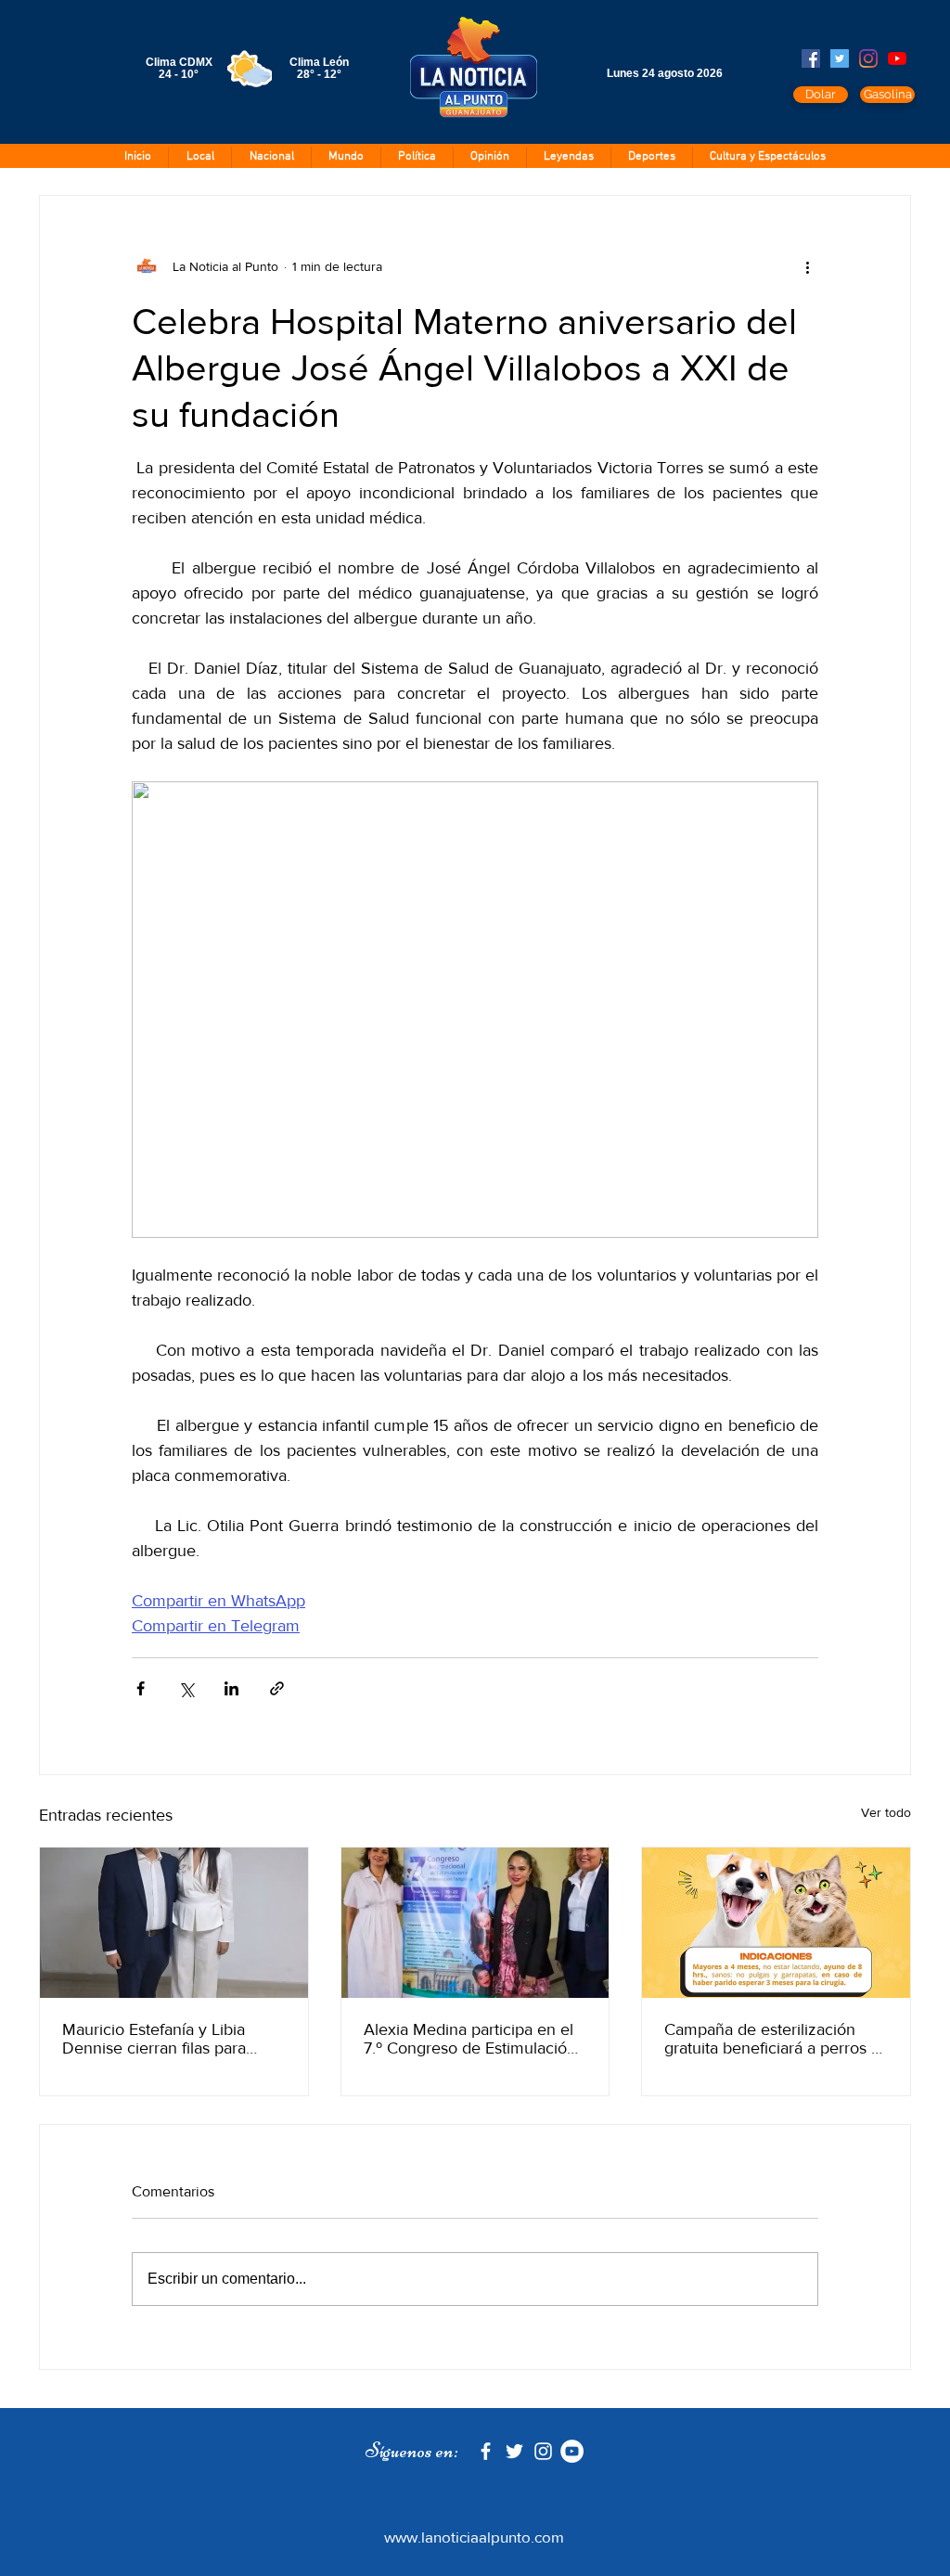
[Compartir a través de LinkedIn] (231, 1688)
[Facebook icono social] (811, 58)
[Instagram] (868, 58)
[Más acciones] (807, 266)
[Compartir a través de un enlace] (277, 1688)
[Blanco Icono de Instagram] (543, 2451)
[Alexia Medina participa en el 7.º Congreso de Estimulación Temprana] (475, 1923)
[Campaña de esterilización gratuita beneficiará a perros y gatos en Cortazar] (776, 1923)
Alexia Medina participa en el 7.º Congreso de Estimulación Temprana (470, 2039)
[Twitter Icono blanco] (514, 2451)
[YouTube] (897, 58)
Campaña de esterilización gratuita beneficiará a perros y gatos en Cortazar (772, 2039)
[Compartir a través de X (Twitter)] (186, 1688)
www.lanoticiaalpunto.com (474, 2537)
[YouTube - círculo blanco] (572, 2451)
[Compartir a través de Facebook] (141, 1688)
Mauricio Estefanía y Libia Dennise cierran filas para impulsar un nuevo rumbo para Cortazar (173, 2039)
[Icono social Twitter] (840, 58)
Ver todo (886, 1812)
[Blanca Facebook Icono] (486, 2451)
